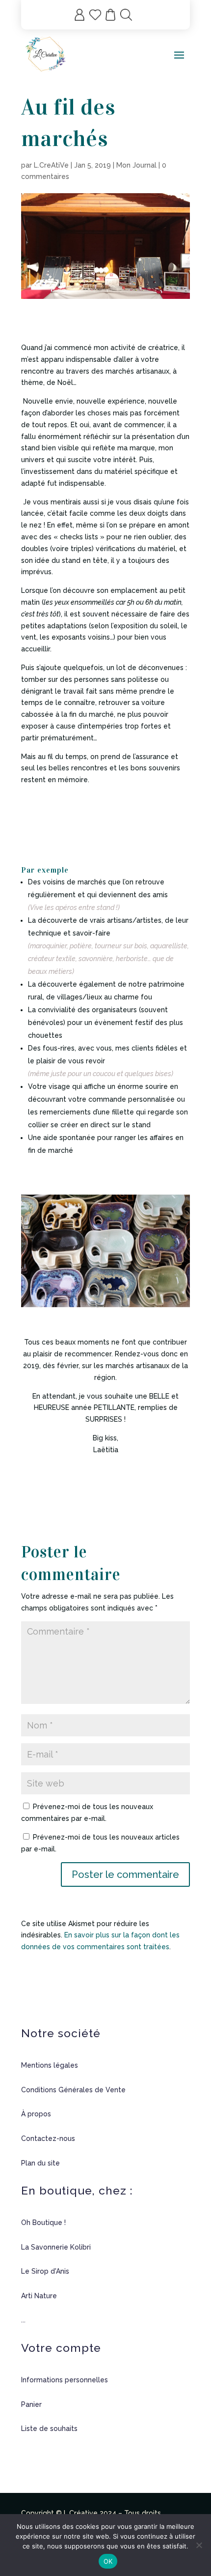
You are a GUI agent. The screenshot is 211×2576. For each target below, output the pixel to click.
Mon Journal (136, 165)
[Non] (199, 2545)
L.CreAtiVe (51, 165)
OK (108, 2561)
